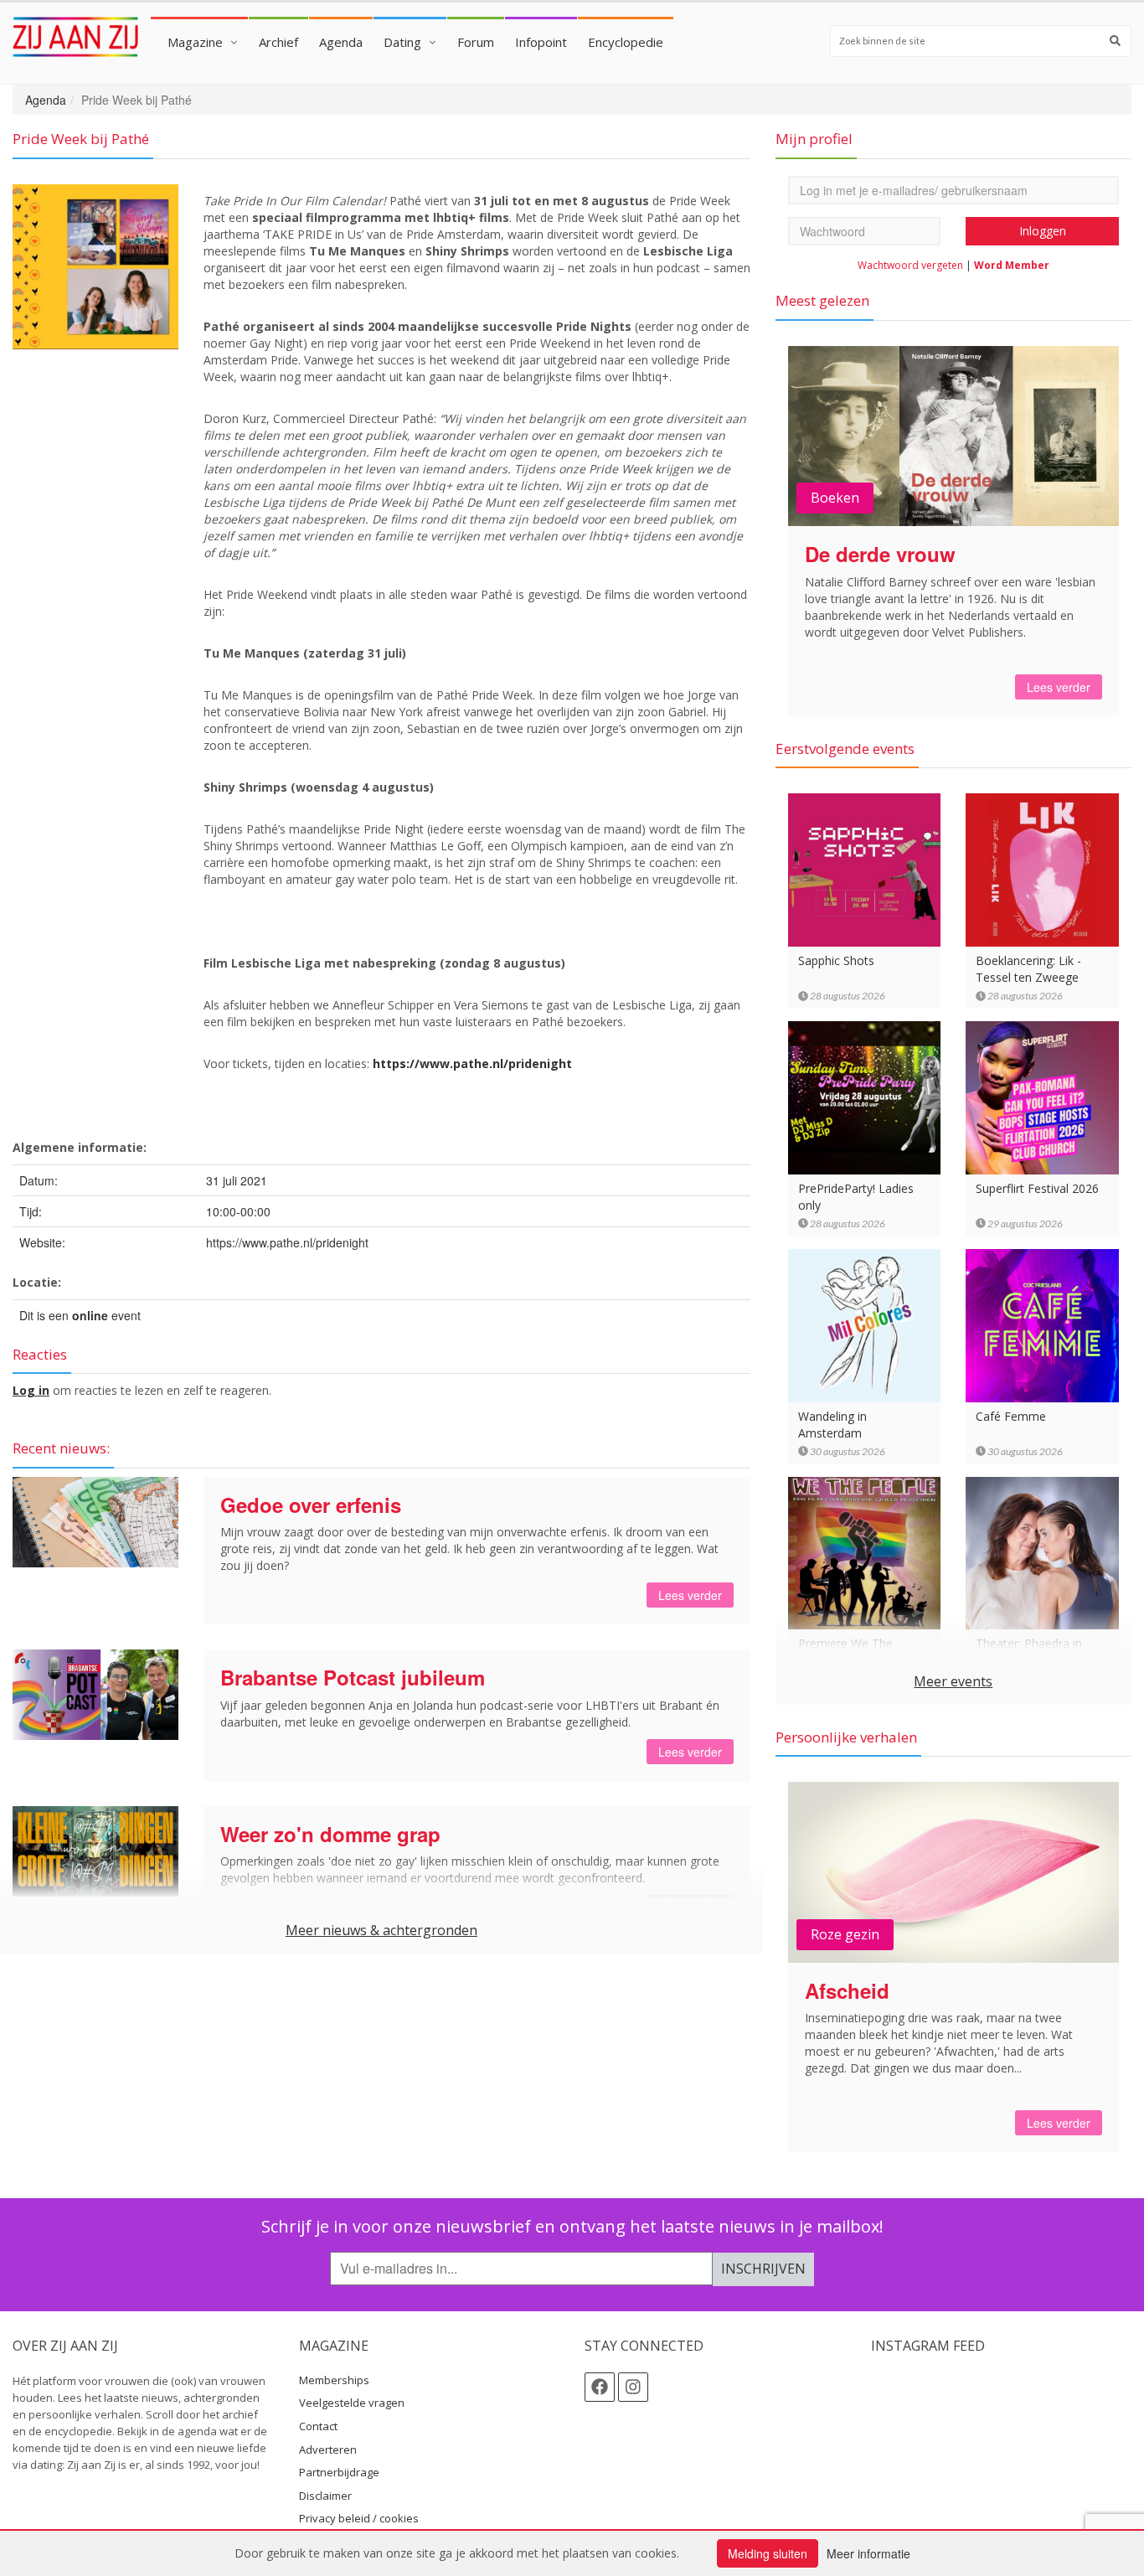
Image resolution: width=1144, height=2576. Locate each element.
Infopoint (541, 42)
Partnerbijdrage (339, 2472)
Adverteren (328, 2450)
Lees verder (690, 1595)
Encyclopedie (626, 42)
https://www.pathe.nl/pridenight (472, 1063)
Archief (278, 42)
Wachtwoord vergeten (910, 265)
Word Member (1012, 265)
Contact (318, 2426)
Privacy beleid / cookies (359, 2518)
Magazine (195, 42)
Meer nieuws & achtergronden (381, 1930)
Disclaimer (325, 2496)
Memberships (334, 2380)
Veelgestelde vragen (352, 2403)
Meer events (953, 1681)
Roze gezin (845, 1934)
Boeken (835, 498)
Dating (402, 42)
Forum (476, 42)
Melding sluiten (768, 2553)
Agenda (341, 42)
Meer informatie (868, 2553)
